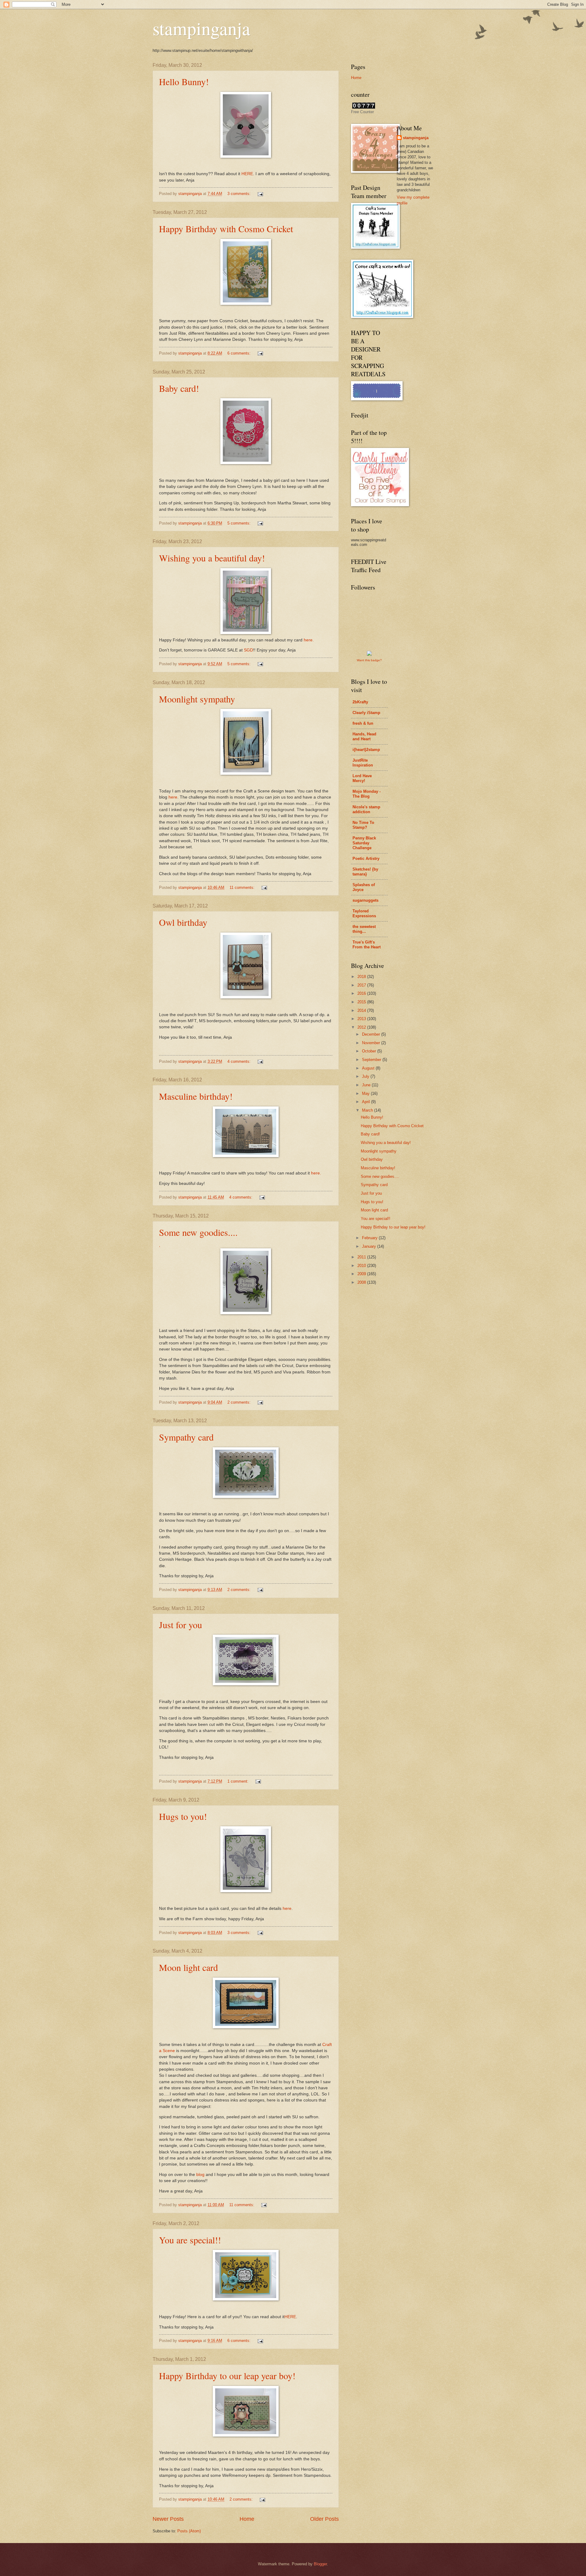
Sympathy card (186, 1437)
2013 (362, 1019)
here (173, 797)
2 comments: (240, 1402)
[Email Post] (260, 194)
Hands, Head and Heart (364, 736)
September (372, 1060)
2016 (362, 993)
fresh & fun (363, 723)
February (370, 1238)
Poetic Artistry (366, 859)
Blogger (320, 2564)
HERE (247, 174)
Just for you (181, 1625)
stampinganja (201, 28)
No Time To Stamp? (363, 825)
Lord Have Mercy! (362, 778)
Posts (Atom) (189, 2531)
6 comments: (240, 353)
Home (247, 2519)
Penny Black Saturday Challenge (364, 843)
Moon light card (188, 1967)
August (369, 1068)
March (368, 1110)
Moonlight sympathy (197, 699)
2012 (362, 1027)
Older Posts (324, 2519)
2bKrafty (360, 702)
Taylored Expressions (364, 913)
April (367, 1102)
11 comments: (243, 888)
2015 (362, 1002)
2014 (362, 1010)
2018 (362, 977)
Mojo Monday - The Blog (367, 794)
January (370, 1246)
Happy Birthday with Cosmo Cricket (226, 229)
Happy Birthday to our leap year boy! (227, 2376)
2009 (362, 1274)
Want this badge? (369, 660)
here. (309, 640)
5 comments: (240, 523)
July (366, 1076)
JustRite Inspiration (363, 763)
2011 (362, 1257)
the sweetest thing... (364, 929)
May (366, 1093)
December (372, 1034)
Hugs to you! (183, 1816)
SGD (248, 650)
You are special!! (190, 2240)
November (372, 1043)
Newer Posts (168, 2519)
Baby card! (179, 388)
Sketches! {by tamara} (365, 872)
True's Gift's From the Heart (367, 945)
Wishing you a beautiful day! (212, 558)
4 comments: (240, 1061)
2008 (362, 1282)
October (370, 1051)
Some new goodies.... (198, 1232)
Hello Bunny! (184, 81)
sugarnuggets (365, 900)
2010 (362, 1266)
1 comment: (239, 1781)
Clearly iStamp (366, 713)
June (367, 1085)
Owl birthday (183, 922)
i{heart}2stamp (366, 750)
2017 (362, 985)
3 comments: (240, 194)
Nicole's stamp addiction (366, 809)
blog (200, 2175)
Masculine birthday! (196, 1096)
